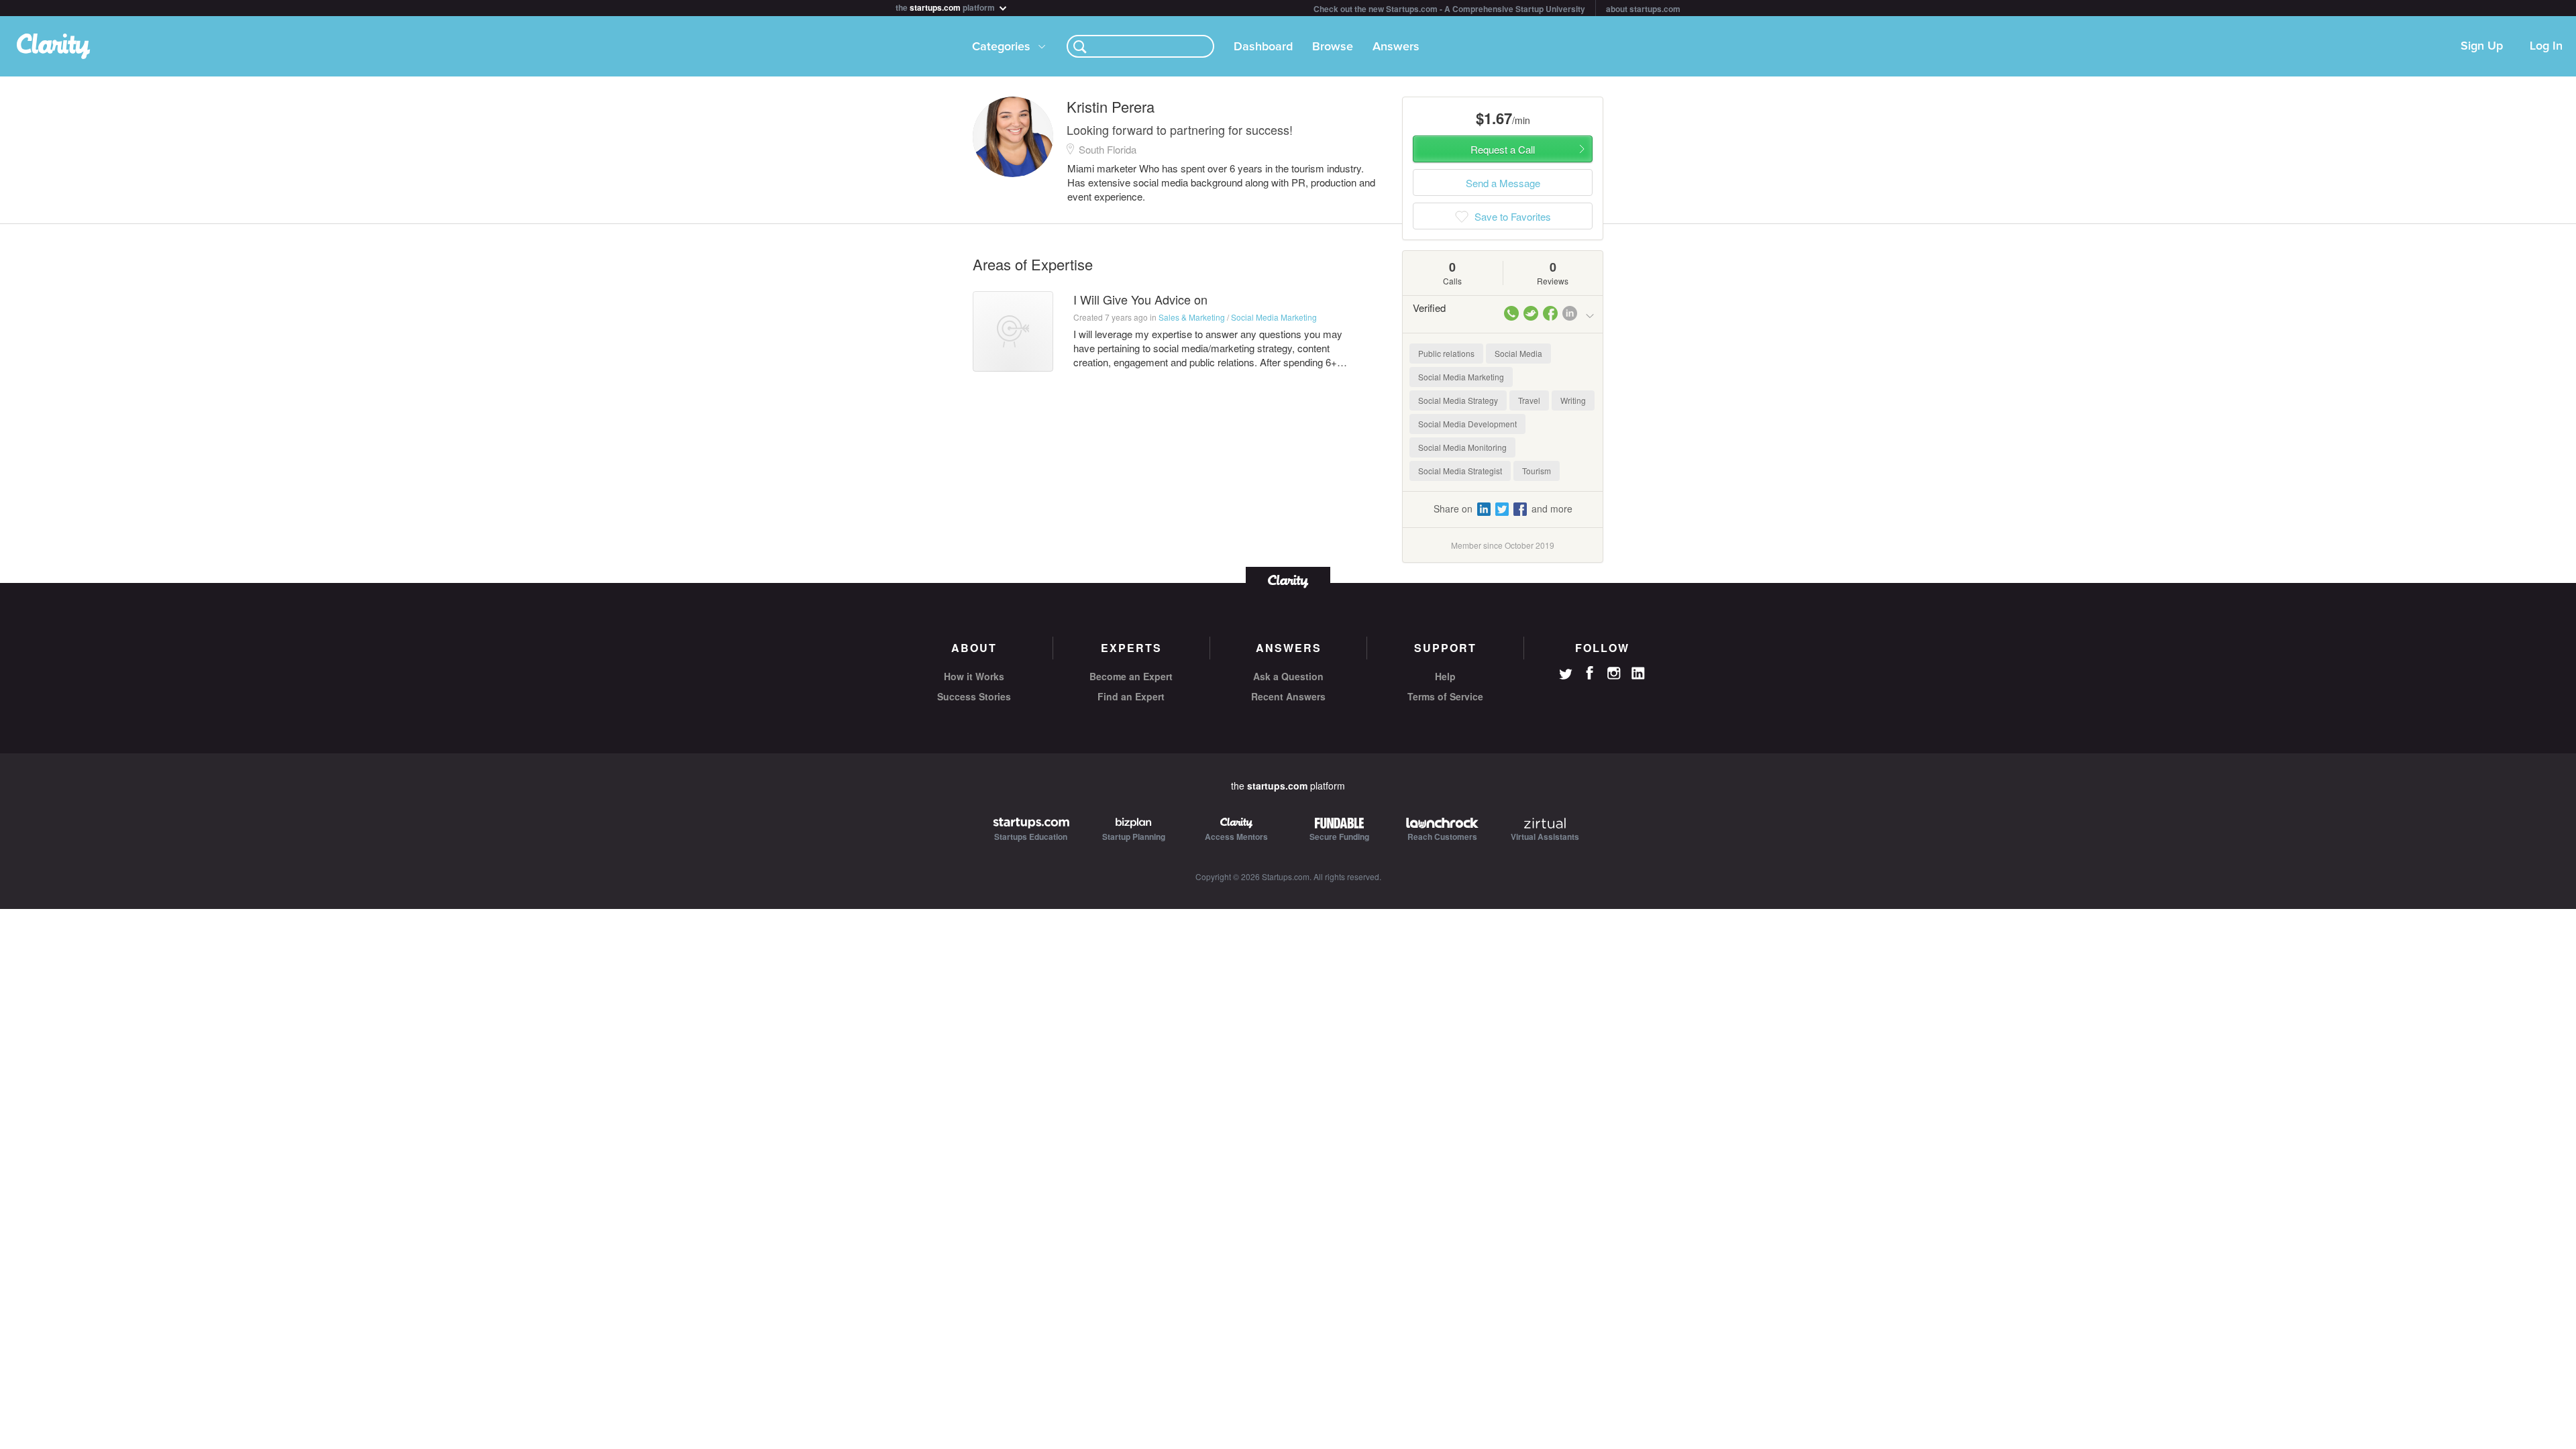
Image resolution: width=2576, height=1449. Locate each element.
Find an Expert (1131, 696)
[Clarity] (1288, 580)
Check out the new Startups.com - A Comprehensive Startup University (1449, 9)
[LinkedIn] (1638, 674)
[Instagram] (1614, 674)
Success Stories (974, 696)
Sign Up (2482, 46)
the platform (946, 6)
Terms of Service (1445, 696)
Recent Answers (1288, 696)
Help (1445, 676)
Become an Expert (1131, 676)
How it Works (974, 676)
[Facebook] (1590, 673)
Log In (2546, 46)
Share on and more (1503, 508)
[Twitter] (1566, 676)
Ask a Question (1288, 676)
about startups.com (1643, 9)
